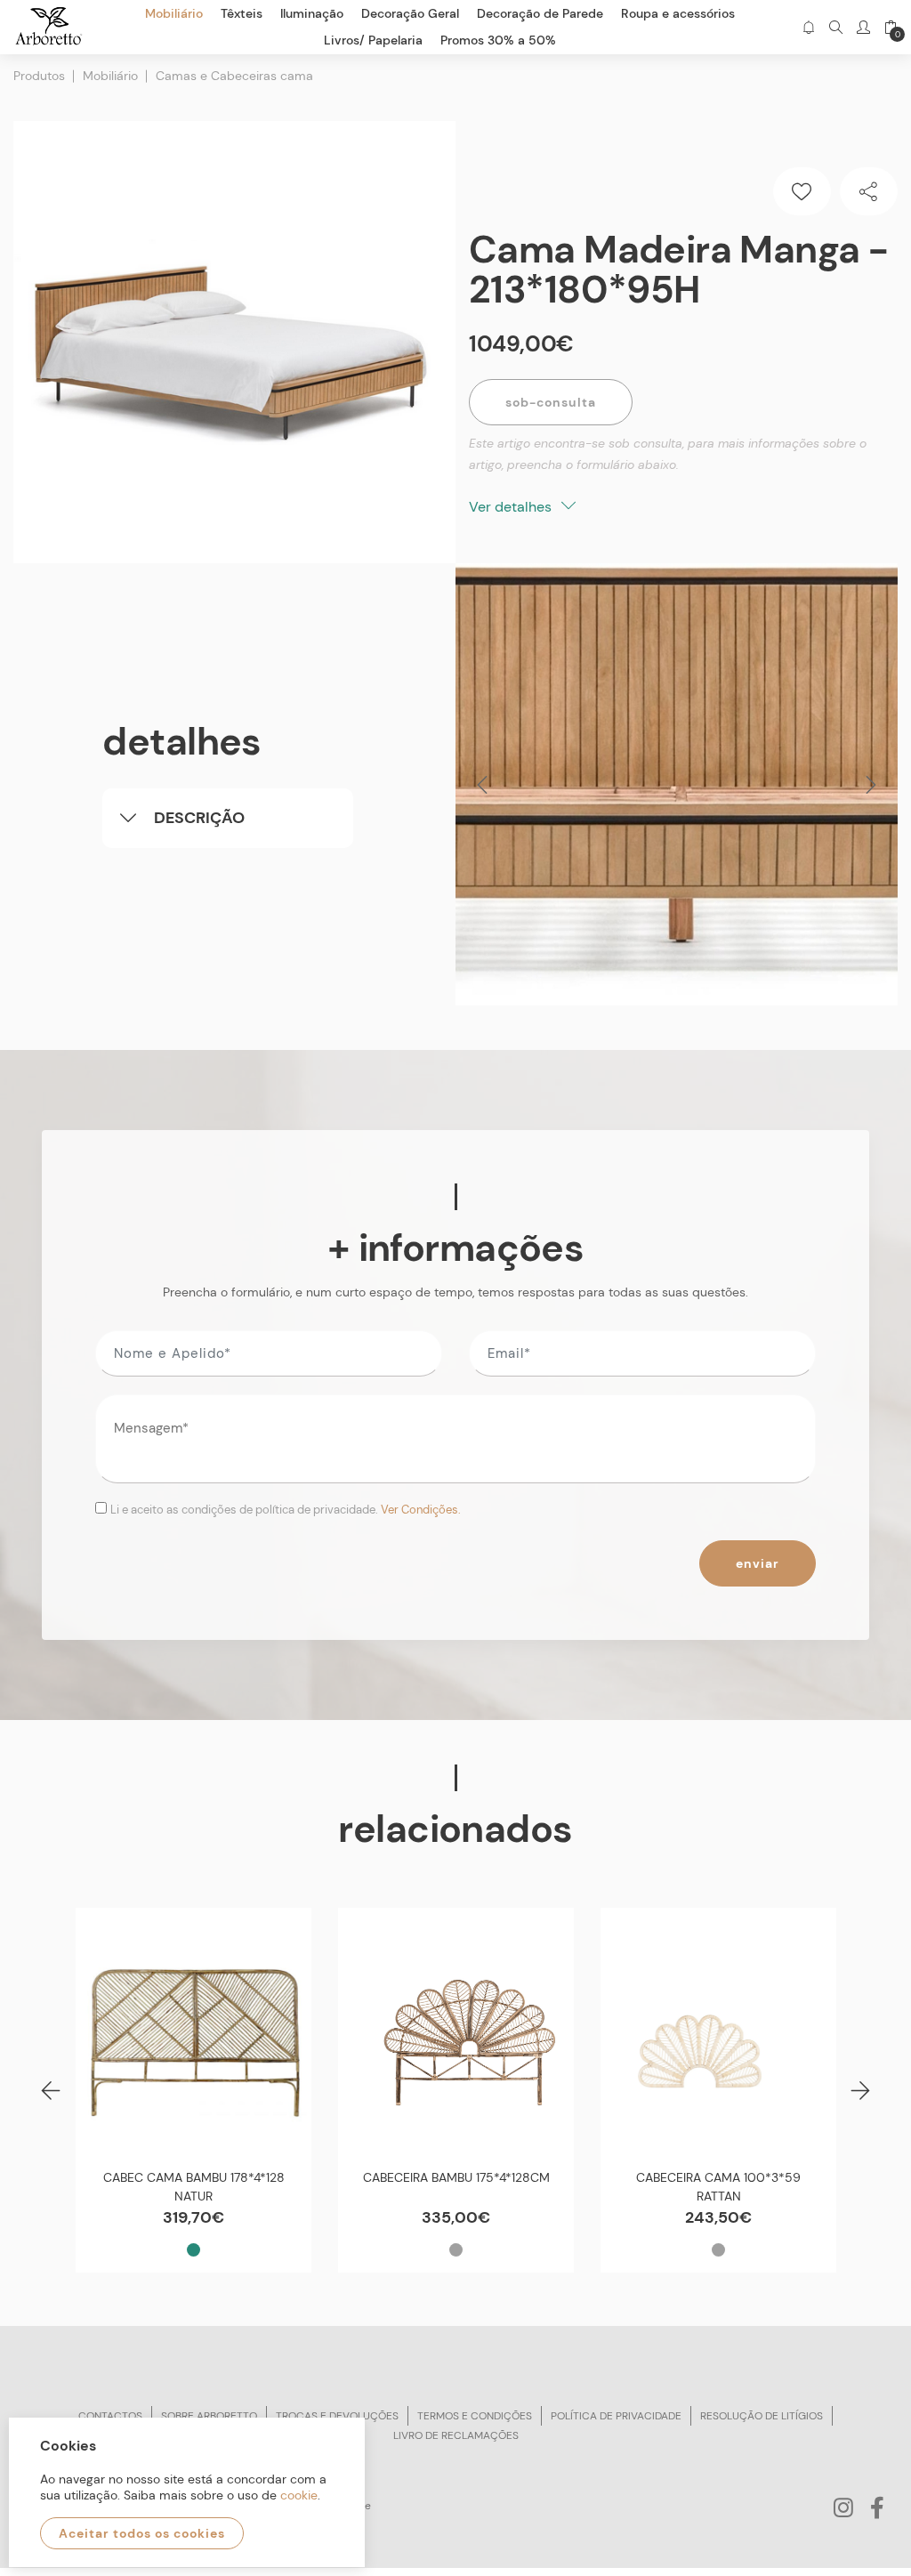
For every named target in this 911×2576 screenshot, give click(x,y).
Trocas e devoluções (337, 2416)
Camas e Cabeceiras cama (234, 76)
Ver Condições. (421, 1510)
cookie (299, 2495)
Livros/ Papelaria (373, 40)
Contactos (110, 2416)
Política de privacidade (616, 2416)
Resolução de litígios (762, 2416)
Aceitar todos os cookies (142, 2533)
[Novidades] (808, 27)
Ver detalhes (512, 507)
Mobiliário (110, 76)
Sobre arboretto (209, 2416)
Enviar (758, 1563)
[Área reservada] (863, 27)
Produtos (39, 76)
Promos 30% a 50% (498, 40)
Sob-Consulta (551, 402)
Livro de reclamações (456, 2435)
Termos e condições (475, 2416)
